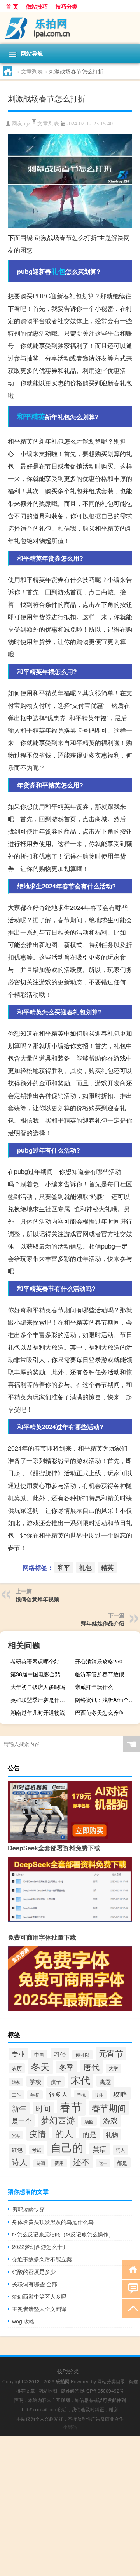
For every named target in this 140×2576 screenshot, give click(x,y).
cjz (27, 124)
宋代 (80, 2080)
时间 (43, 2108)
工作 (16, 2095)
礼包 (58, 271)
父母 (16, 2135)
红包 (17, 2149)
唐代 (91, 2067)
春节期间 (109, 2108)
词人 (121, 2150)
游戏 (110, 2120)
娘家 (16, 2082)
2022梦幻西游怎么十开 (40, 2247)
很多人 (58, 2094)
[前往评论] (131, 2288)
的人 (64, 2133)
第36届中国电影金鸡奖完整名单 (42, 1674)
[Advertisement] (70, 2506)
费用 (59, 2163)
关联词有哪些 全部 (35, 2284)
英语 (100, 2149)
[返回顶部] (131, 2308)
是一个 (22, 2121)
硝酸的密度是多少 (34, 2271)
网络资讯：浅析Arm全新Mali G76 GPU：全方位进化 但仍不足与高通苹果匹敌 (107, 1700)
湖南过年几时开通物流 (38, 1712)
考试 (37, 2150)
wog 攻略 (23, 2321)
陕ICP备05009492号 (102, 2391)
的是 (89, 2134)
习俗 (60, 2054)
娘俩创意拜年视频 (37, 1599)
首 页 (12, 6)
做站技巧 (37, 6)
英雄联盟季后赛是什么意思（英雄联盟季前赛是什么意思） (42, 1700)
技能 (99, 2095)
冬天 (40, 2066)
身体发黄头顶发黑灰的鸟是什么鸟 (53, 2222)
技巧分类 (66, 6)
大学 (114, 2068)
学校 (35, 2081)
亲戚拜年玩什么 (94, 1687)
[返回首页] (131, 2269)
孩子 (56, 2081)
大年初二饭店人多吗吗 (38, 1687)
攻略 (120, 2093)
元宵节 (111, 2053)
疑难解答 (70, 2391)
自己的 (67, 2147)
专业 (18, 2054)
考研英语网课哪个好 (35, 1661)
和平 (24, 416)
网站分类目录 (111, 2381)
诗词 (41, 2163)
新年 (19, 2108)
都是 (122, 2162)
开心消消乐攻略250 (99, 1661)
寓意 (105, 2081)
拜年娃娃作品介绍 (103, 1623)
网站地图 (48, 2391)
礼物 (112, 2134)
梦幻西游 (58, 2120)
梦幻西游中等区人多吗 (39, 2296)
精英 (38, 416)
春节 (71, 2106)
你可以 (82, 2055)
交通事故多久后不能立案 (42, 2259)
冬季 (66, 2067)
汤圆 (89, 2121)
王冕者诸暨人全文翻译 (39, 2309)
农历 (17, 2068)
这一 (103, 2163)
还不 (81, 2161)
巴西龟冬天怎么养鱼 (100, 1712)
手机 (81, 2095)
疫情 (38, 2134)
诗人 (19, 2162)
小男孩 (70, 2427)
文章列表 (32, 71)
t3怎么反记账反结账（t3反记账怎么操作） (63, 2234)
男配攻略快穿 (28, 2209)
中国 (39, 2054)
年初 (35, 2095)
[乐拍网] (70, 28)
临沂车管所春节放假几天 (105, 1674)
